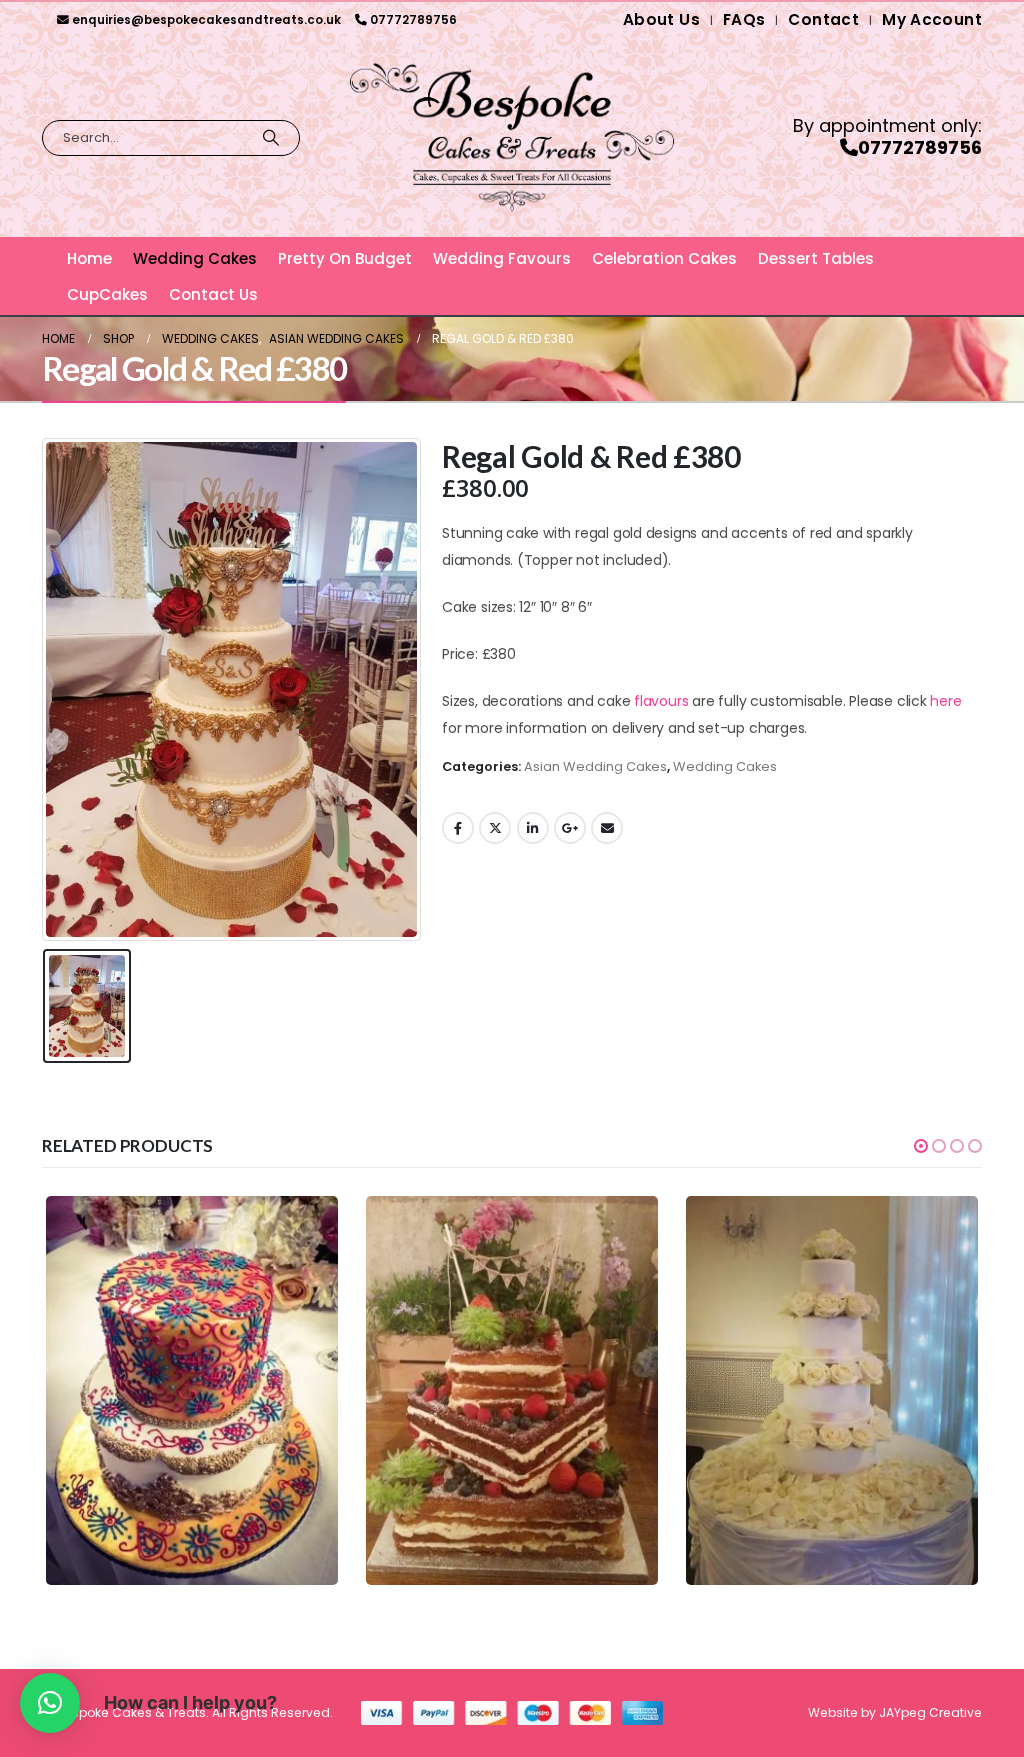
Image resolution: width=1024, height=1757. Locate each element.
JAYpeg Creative (930, 1712)
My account (932, 19)
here (945, 701)
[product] (192, 1390)
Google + (570, 828)
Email (607, 828)
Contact (823, 19)
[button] (921, 1146)
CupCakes (107, 294)
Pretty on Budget (345, 258)
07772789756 (413, 20)
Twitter (495, 828)
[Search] (271, 138)
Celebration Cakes (664, 258)
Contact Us (213, 294)
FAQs (744, 19)
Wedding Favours (502, 258)
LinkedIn (533, 828)
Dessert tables (816, 258)
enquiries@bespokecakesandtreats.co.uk (206, 20)
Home (89, 258)
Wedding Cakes (195, 258)
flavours (661, 701)
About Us (661, 19)
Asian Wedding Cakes (595, 766)
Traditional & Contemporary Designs (484, 1457)
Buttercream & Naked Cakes (225, 1457)
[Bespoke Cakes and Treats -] (512, 137)
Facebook (458, 828)
